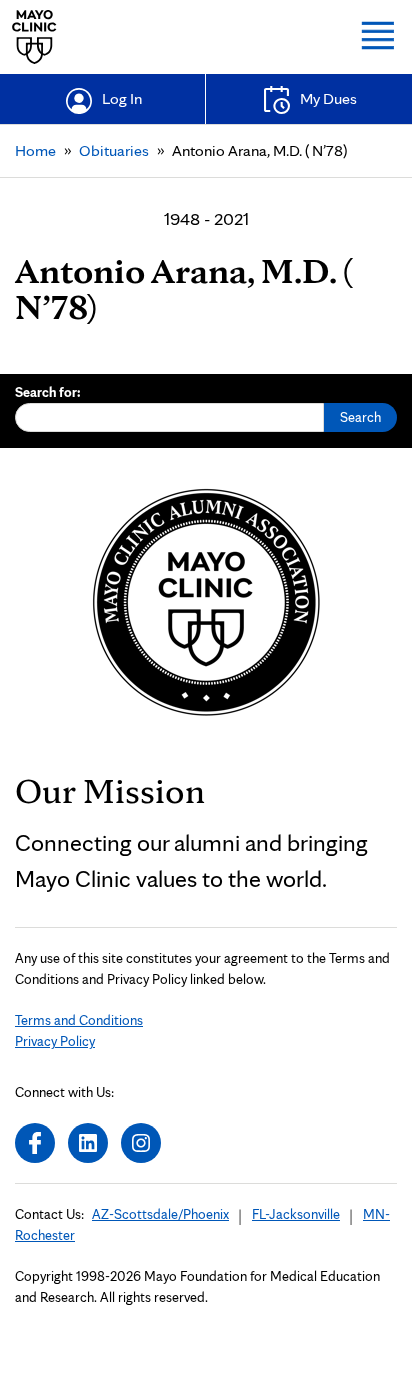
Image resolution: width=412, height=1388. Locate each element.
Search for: (48, 392)
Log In (122, 98)
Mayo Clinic (34, 37)
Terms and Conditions (79, 1020)
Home (35, 150)
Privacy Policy (55, 1041)
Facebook (35, 1143)
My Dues (328, 98)
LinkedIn (88, 1143)
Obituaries (114, 150)
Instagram (141, 1143)
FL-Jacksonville (296, 1214)
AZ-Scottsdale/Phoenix (160, 1214)
